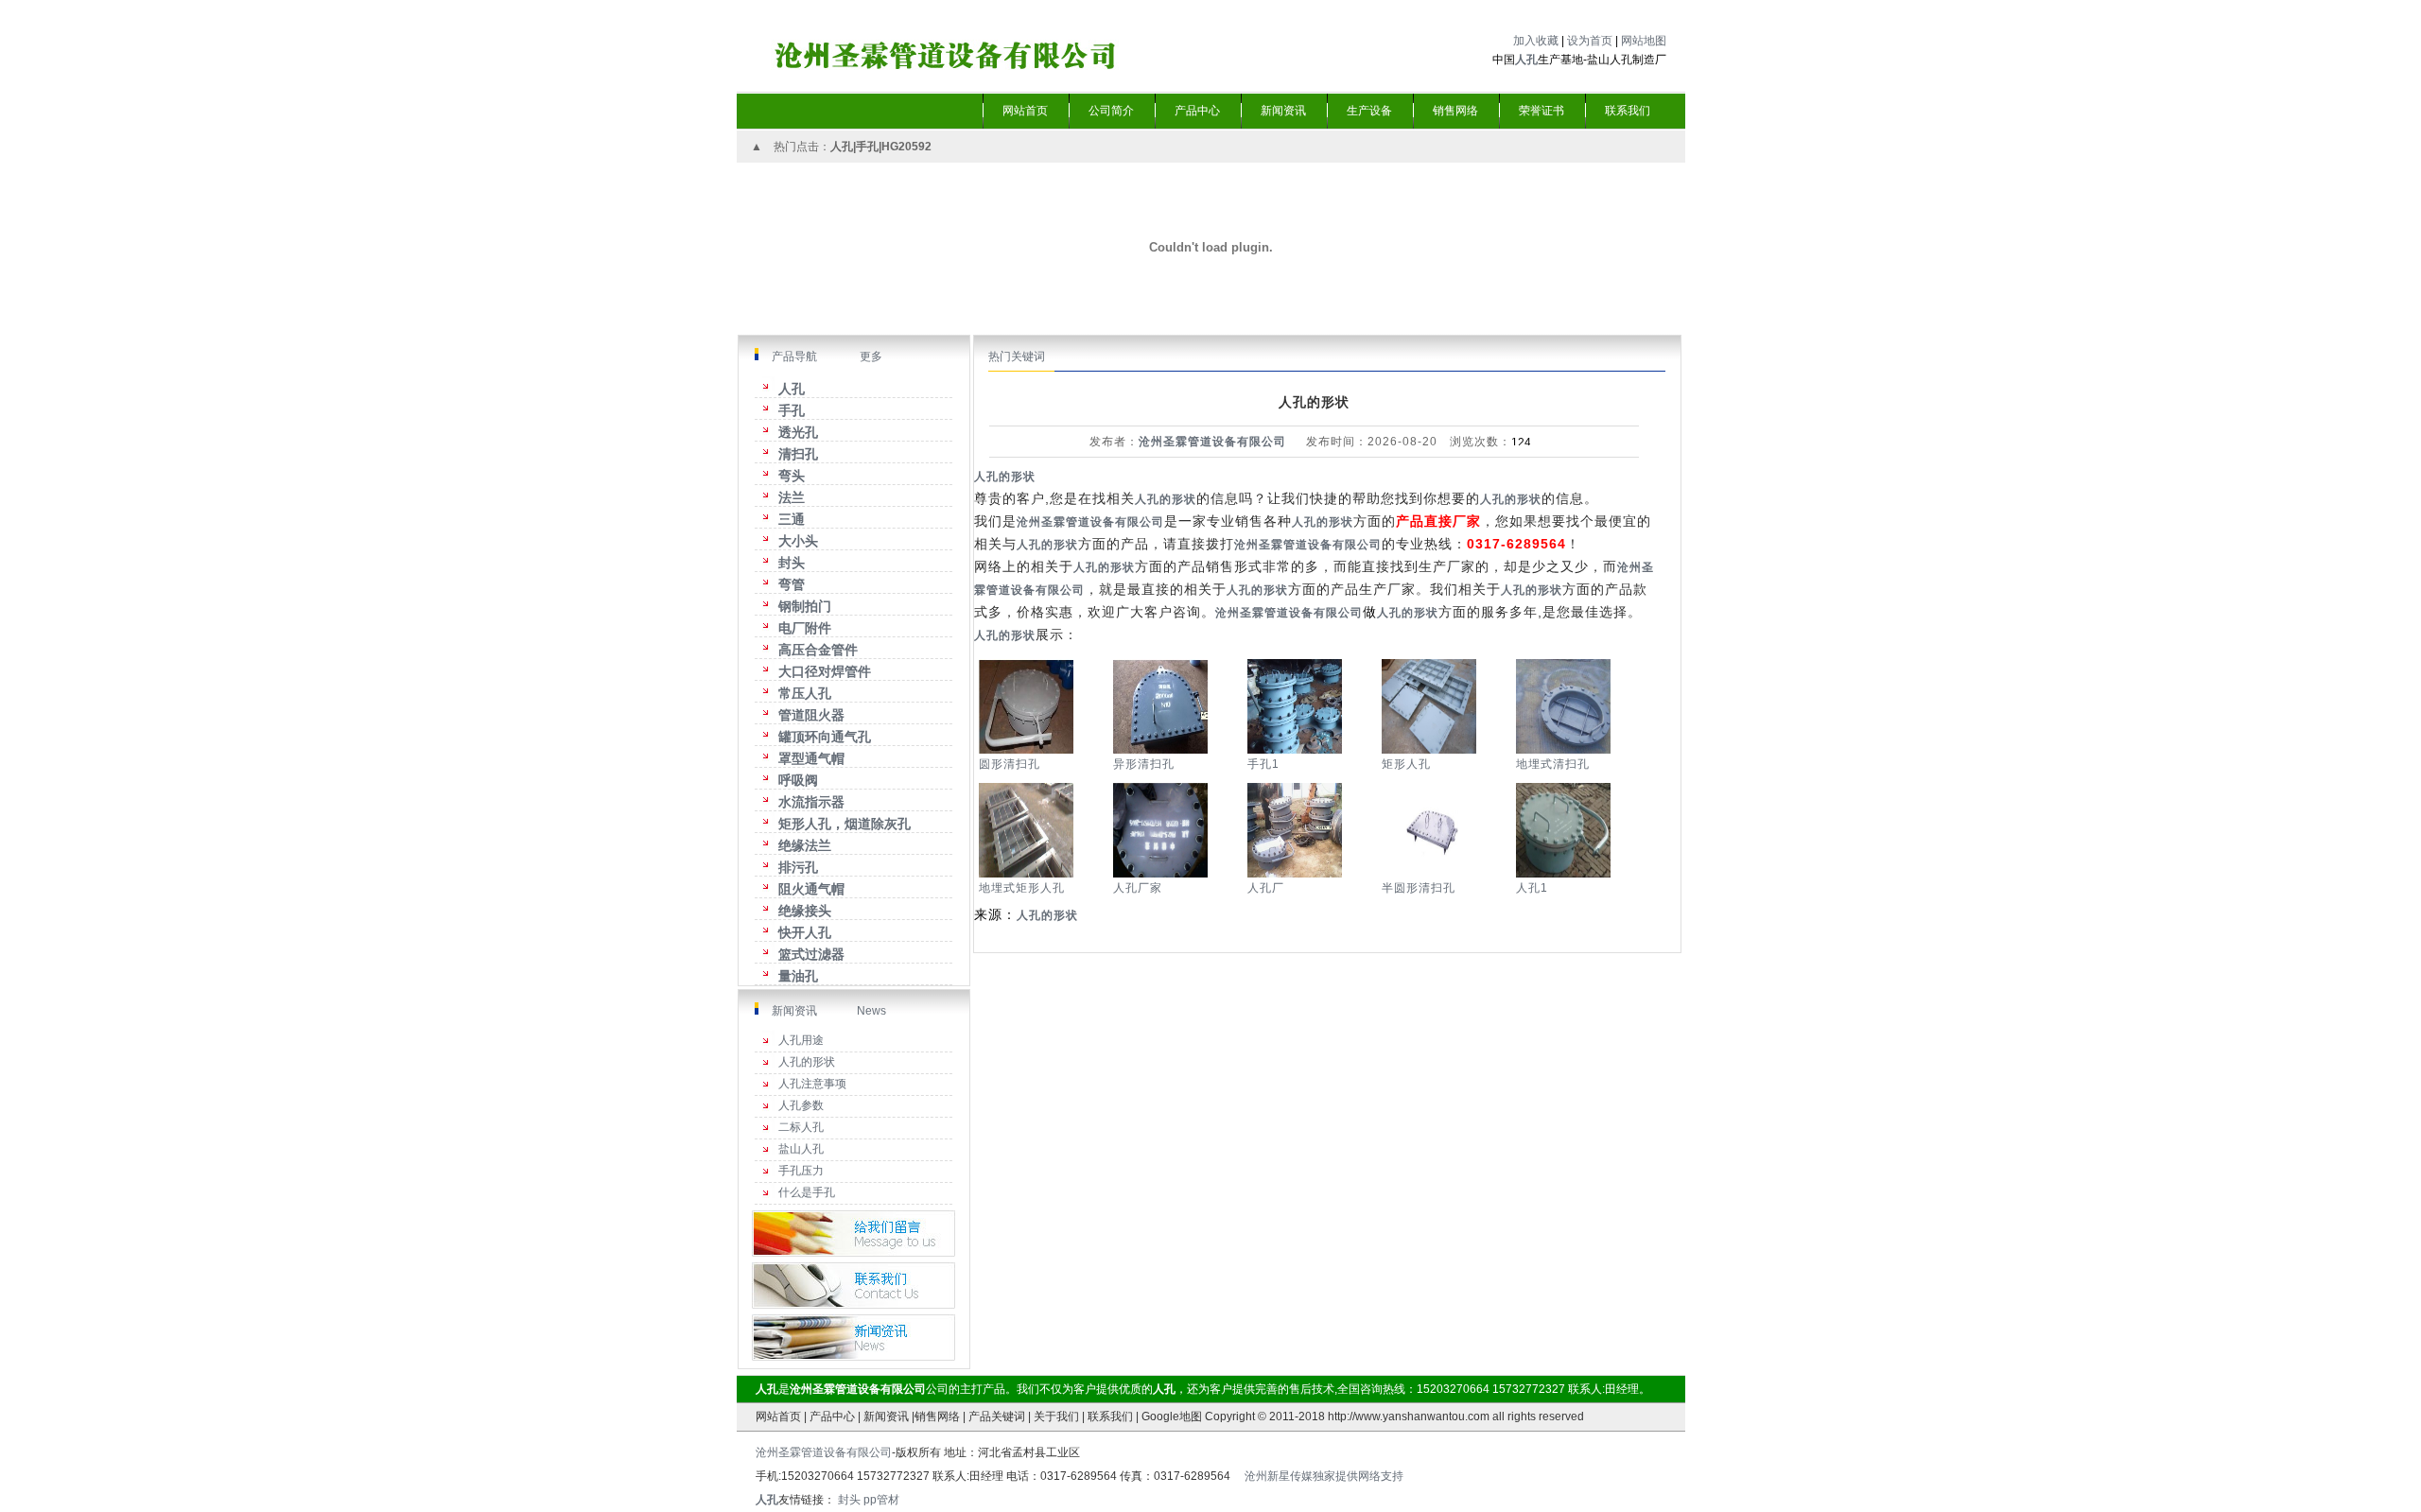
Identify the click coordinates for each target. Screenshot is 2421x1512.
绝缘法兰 (805, 845)
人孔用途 (801, 1040)
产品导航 (794, 356)
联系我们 (1110, 1416)
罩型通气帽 (811, 758)
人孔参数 (801, 1105)
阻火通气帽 (811, 889)
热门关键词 (1017, 356)
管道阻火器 (811, 715)
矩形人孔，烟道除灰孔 (845, 824)
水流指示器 (811, 802)
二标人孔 (801, 1127)
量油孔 (798, 976)
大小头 (798, 541)
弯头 (792, 476)
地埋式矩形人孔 (1022, 888)
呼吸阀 (798, 780)
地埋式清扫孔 (1553, 764)
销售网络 (937, 1416)
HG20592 (906, 147)
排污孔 (798, 867)
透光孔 (798, 432)
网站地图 (1644, 41)
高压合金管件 (818, 650)
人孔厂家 (1138, 888)
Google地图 (1172, 1416)
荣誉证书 (1541, 111)
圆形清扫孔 (1010, 764)
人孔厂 (1266, 888)
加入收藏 (1536, 41)
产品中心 (832, 1416)
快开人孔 (805, 932)
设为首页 (1590, 41)
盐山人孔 (801, 1149)
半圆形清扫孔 (1419, 888)
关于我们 (1056, 1416)
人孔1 (1532, 888)
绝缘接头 (805, 911)
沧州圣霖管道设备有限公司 (1212, 442)
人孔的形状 (807, 1062)
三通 (792, 519)
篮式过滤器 (811, 954)
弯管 (792, 584)
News (871, 1011)
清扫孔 (798, 454)
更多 (870, 356)
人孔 (792, 389)
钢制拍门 (805, 606)
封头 (792, 563)
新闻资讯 (794, 1011)
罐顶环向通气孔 (825, 737)
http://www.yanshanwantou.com (1409, 1416)
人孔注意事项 (812, 1084)
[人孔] (1009, 38)
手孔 (867, 147)
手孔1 (1263, 764)
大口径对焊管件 (825, 671)
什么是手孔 (807, 1192)
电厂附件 (805, 628)
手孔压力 (801, 1171)
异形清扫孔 (1144, 764)
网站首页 (778, 1416)
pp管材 (881, 1500)
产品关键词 (997, 1416)
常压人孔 (805, 693)
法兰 (792, 497)
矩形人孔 (1406, 764)
